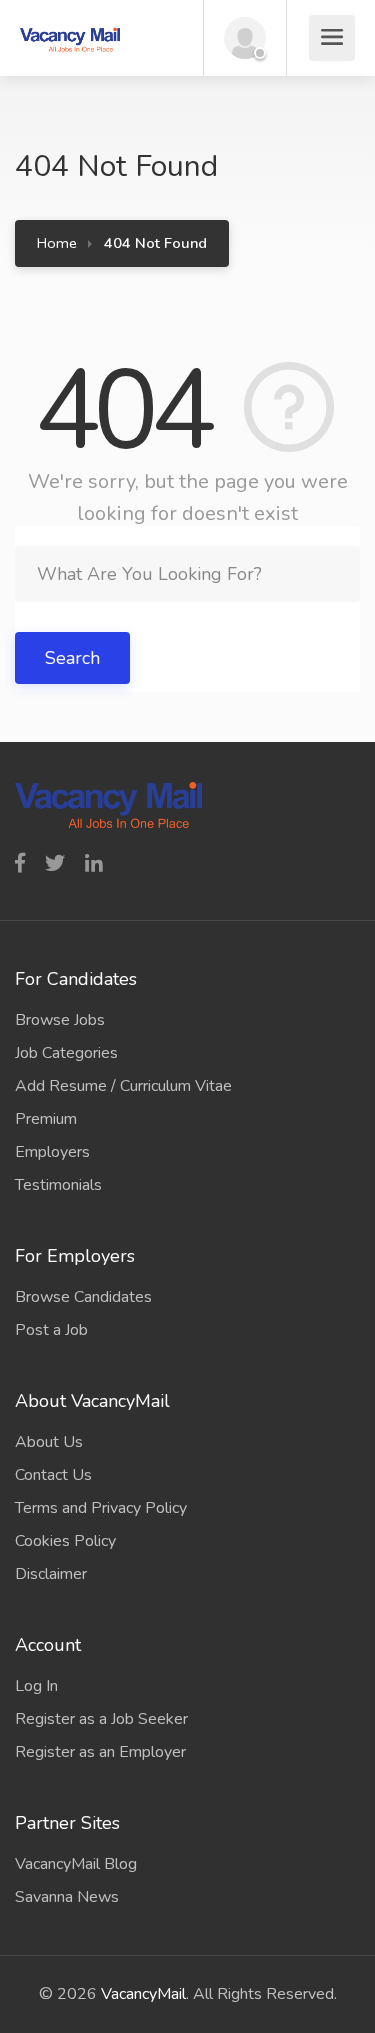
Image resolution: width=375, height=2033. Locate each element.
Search (72, 658)
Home (57, 243)
